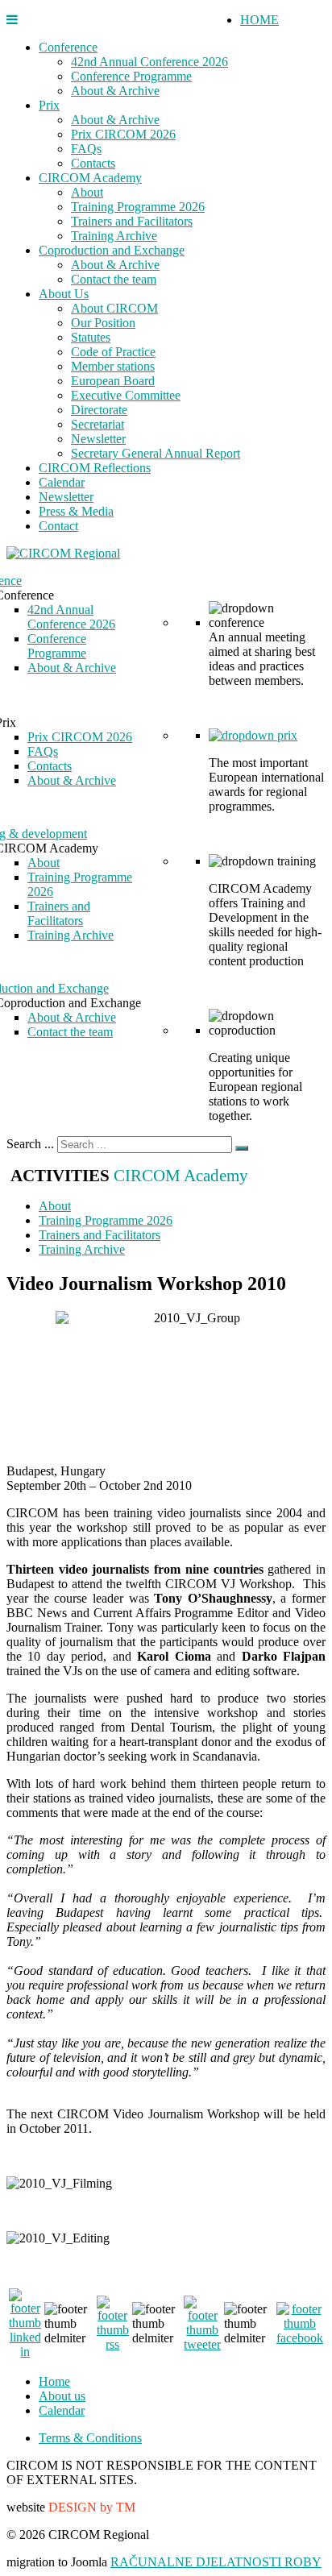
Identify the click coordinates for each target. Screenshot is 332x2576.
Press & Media (76, 511)
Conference (68, 47)
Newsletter (98, 439)
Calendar (62, 482)
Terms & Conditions (90, 2438)
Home (54, 2381)
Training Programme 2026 (138, 207)
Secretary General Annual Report (156, 453)
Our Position (103, 323)
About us (62, 2396)
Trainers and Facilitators (132, 221)
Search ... (30, 1144)
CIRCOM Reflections (95, 468)
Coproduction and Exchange (112, 250)
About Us (64, 294)
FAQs (86, 149)
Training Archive (114, 236)
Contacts (93, 163)
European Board (113, 381)
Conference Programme (131, 76)
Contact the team (114, 279)
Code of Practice (113, 352)
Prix (49, 105)
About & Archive (115, 91)
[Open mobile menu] (12, 20)
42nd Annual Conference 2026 (149, 62)
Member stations (113, 366)
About (87, 192)
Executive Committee (126, 395)
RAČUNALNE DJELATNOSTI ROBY (216, 2562)
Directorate (99, 410)
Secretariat (98, 424)
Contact (58, 526)
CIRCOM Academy (90, 178)
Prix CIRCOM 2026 (123, 134)
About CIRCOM (114, 308)
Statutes (91, 337)
